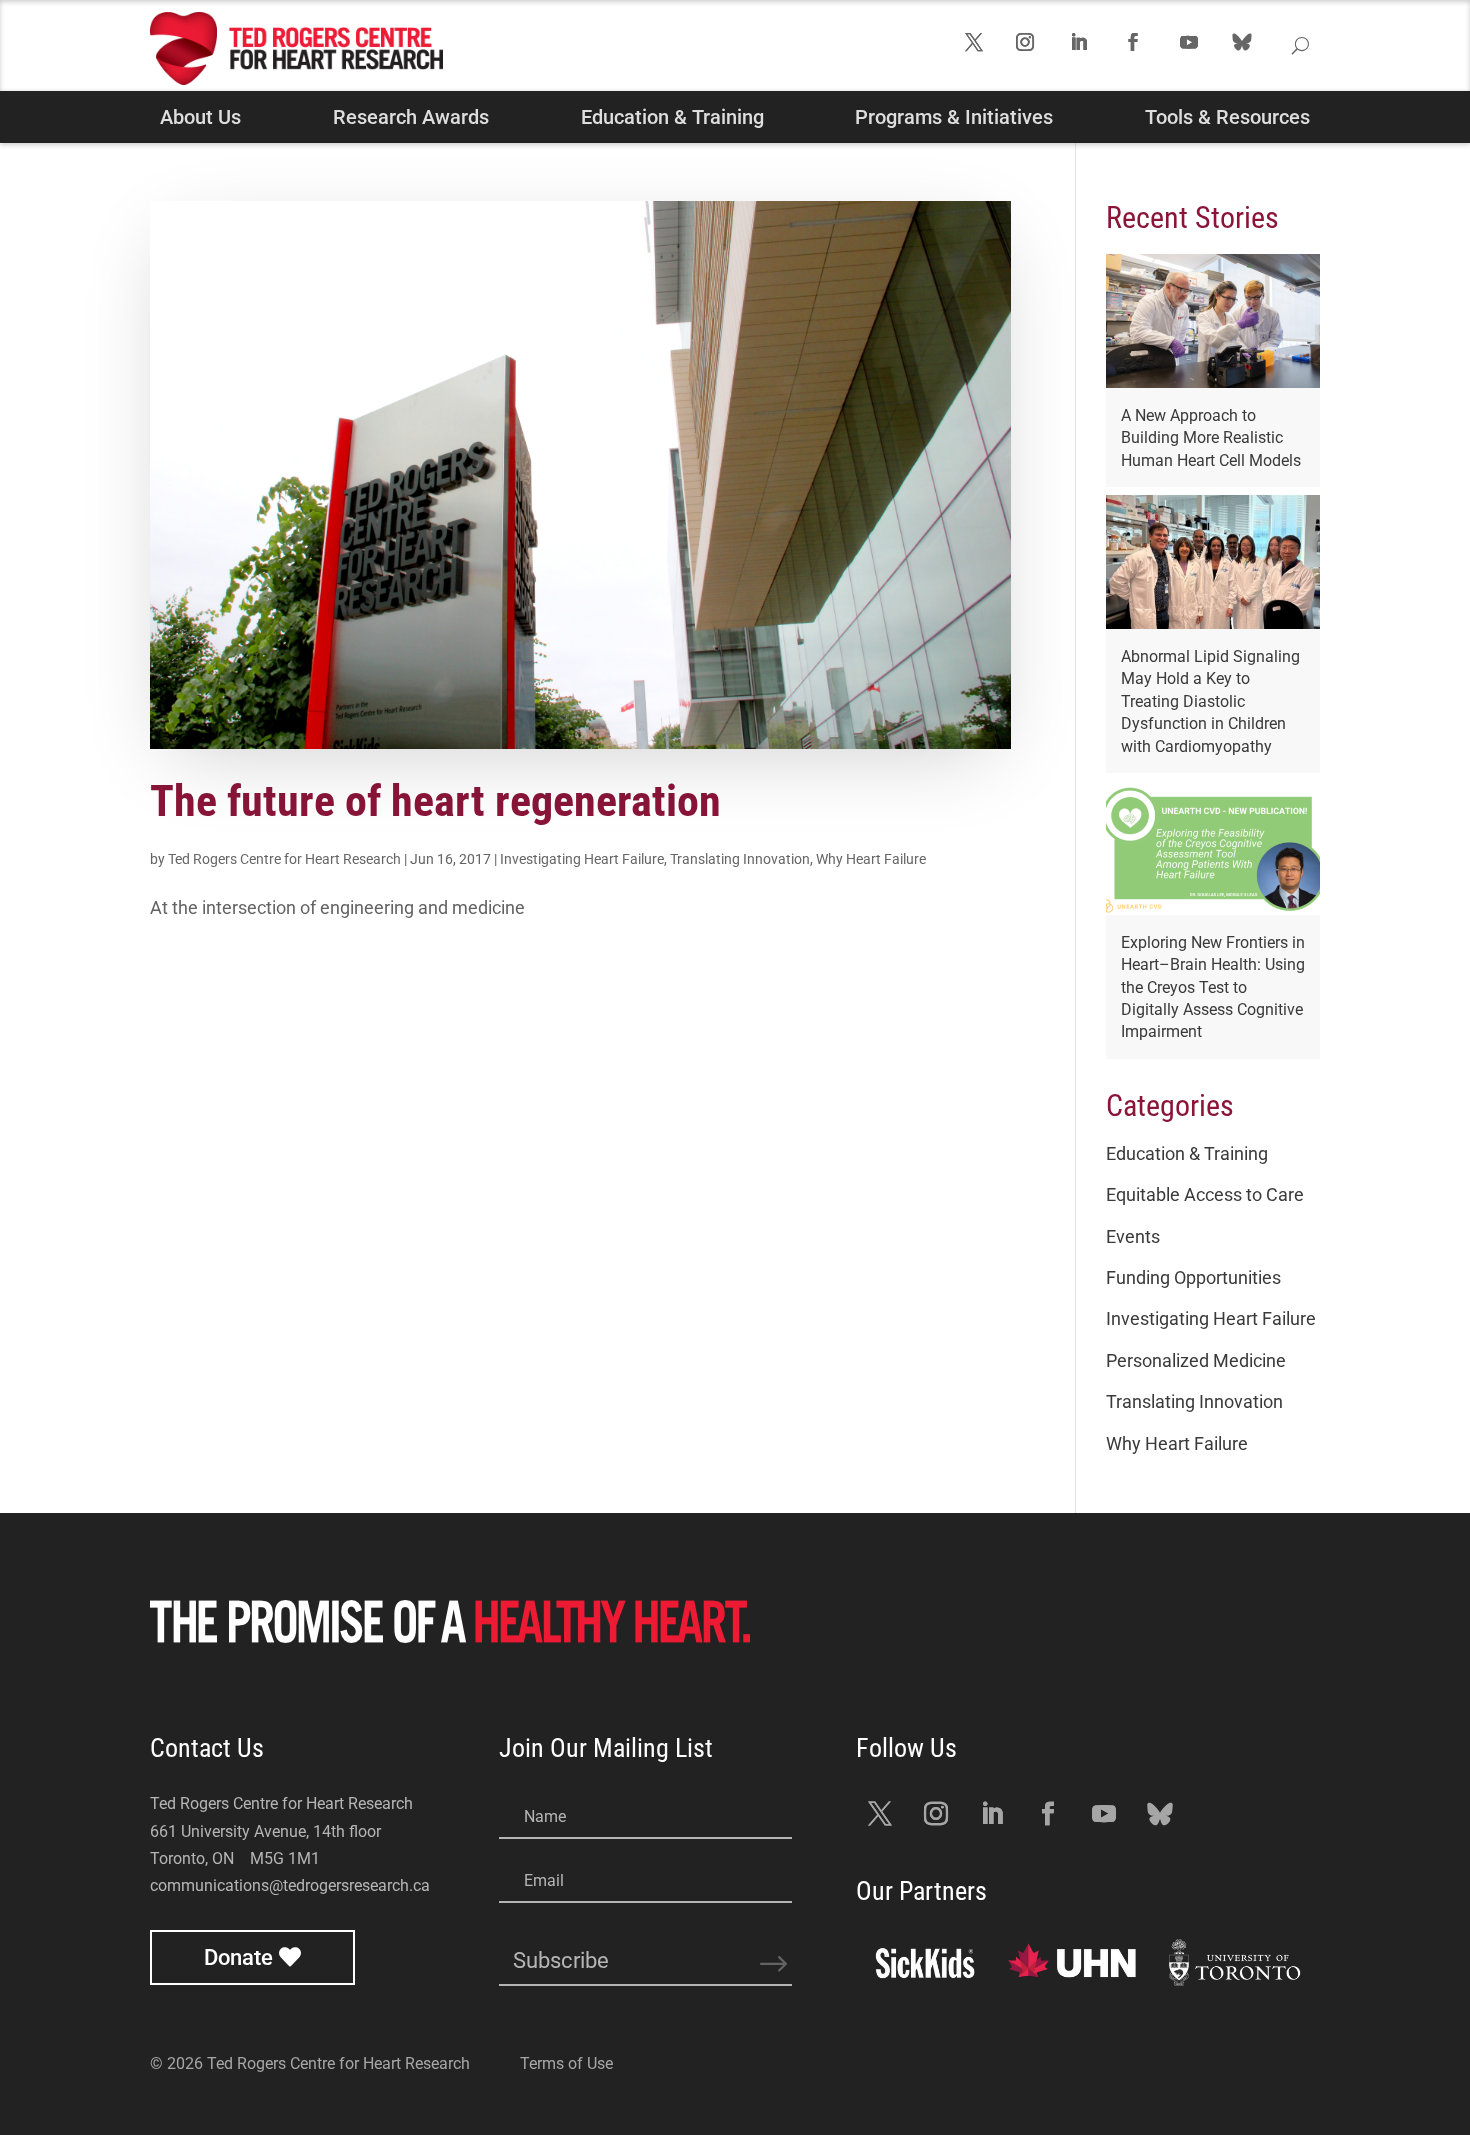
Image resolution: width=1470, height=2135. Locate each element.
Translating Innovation (740, 859)
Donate (238, 1957)
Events (1133, 1236)
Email (544, 1880)
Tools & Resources (1227, 117)
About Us (200, 117)
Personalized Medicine (1196, 1360)
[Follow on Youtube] (1104, 1814)
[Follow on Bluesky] (1160, 1814)
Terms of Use (566, 2063)
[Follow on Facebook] (1048, 1814)
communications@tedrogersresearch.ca (290, 1885)
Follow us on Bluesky (1266, 59)
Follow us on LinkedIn (1095, 49)
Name (545, 1816)
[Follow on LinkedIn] (992, 1814)
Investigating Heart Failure (582, 859)
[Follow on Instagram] (936, 1814)
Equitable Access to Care (1205, 1194)
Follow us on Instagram (1041, 49)
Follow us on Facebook (1150, 49)
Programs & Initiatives (954, 117)
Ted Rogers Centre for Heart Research (284, 859)
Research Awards (411, 117)
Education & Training (672, 117)
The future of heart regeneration (435, 801)
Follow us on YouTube (1205, 49)
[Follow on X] (880, 1814)
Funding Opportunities (1193, 1277)
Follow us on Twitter (988, 49)
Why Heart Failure (871, 859)
